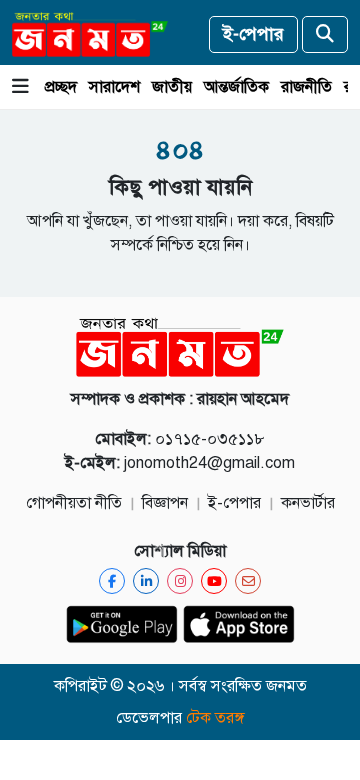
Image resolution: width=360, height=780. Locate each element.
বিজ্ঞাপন (165, 503)
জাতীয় (172, 87)
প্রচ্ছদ (61, 87)
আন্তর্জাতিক (236, 87)
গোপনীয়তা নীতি (74, 503)
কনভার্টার (308, 503)
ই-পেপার (253, 34)
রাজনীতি (306, 87)
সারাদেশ (114, 87)
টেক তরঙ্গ (215, 718)
